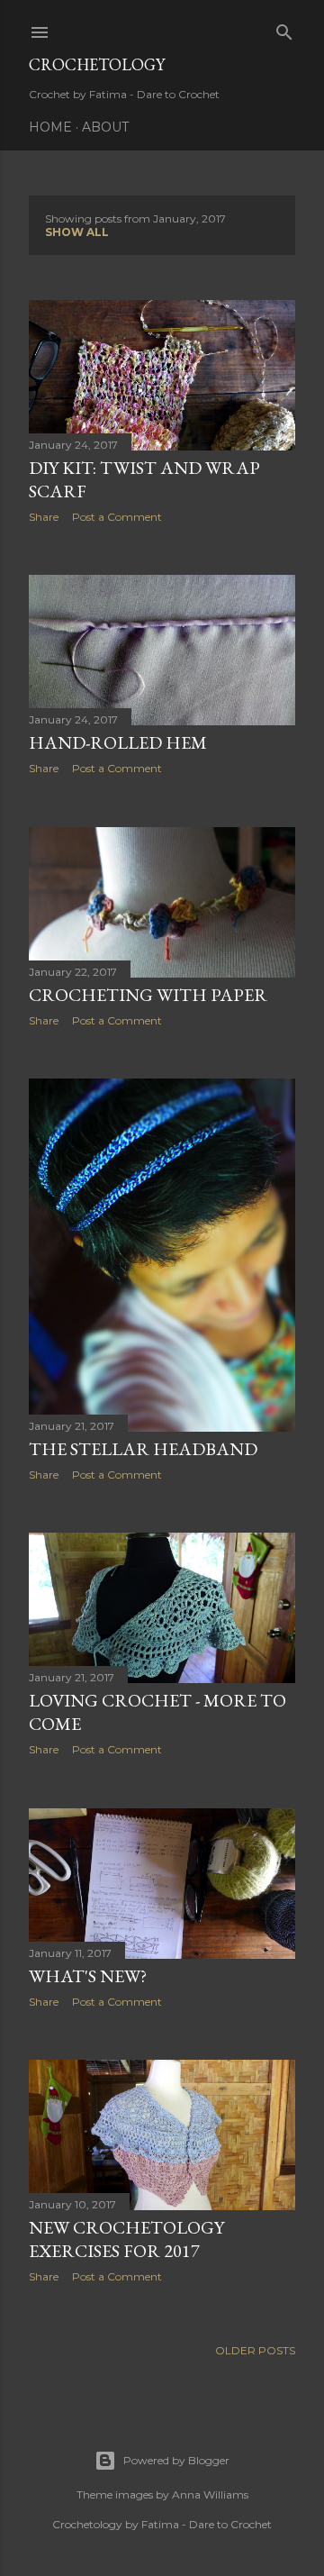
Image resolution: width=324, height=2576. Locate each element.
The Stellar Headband (143, 1449)
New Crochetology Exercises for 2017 (126, 2239)
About (105, 127)
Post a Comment (117, 517)
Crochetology (97, 64)
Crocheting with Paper (148, 995)
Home (50, 127)
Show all (77, 232)
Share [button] (44, 517)
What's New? (88, 1976)
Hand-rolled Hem (118, 742)
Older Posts (255, 2350)
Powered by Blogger (176, 2460)
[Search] (284, 28)
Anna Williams (210, 2494)
